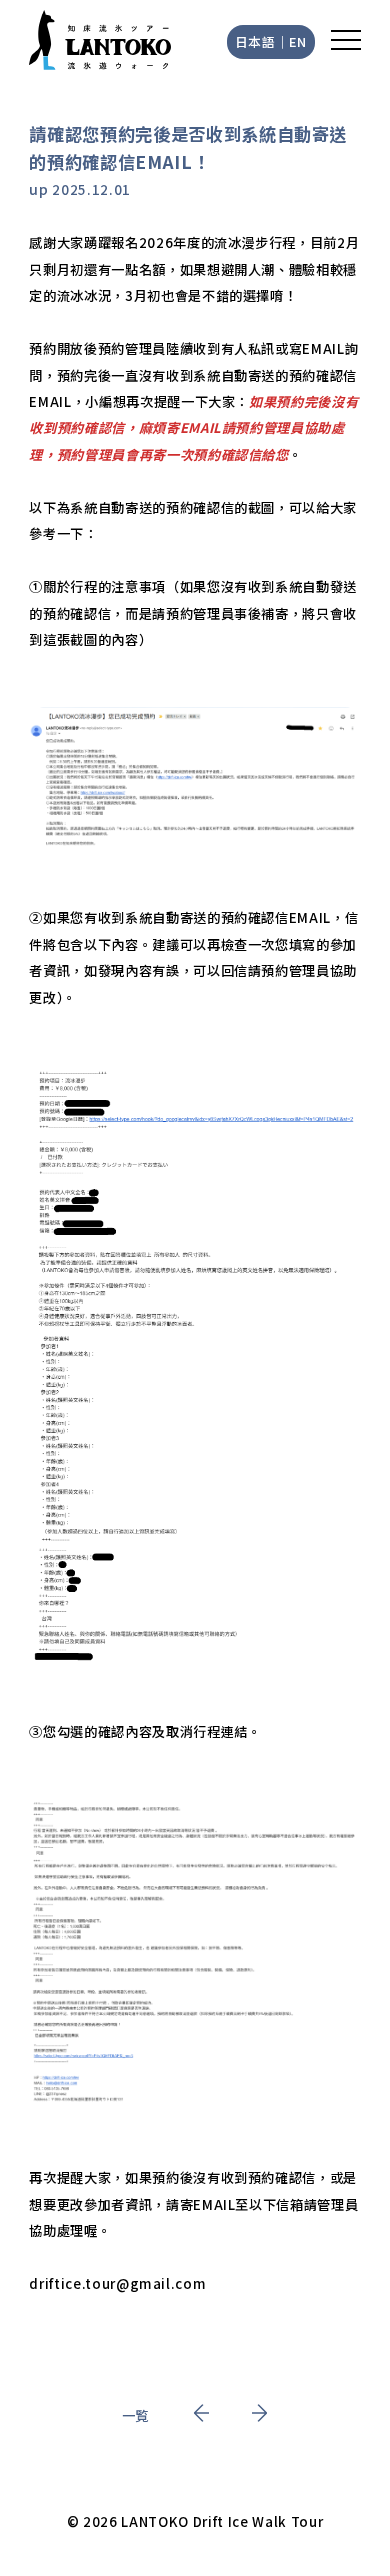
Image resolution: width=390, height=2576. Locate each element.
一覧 (135, 2415)
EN (297, 41)
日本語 (255, 41)
